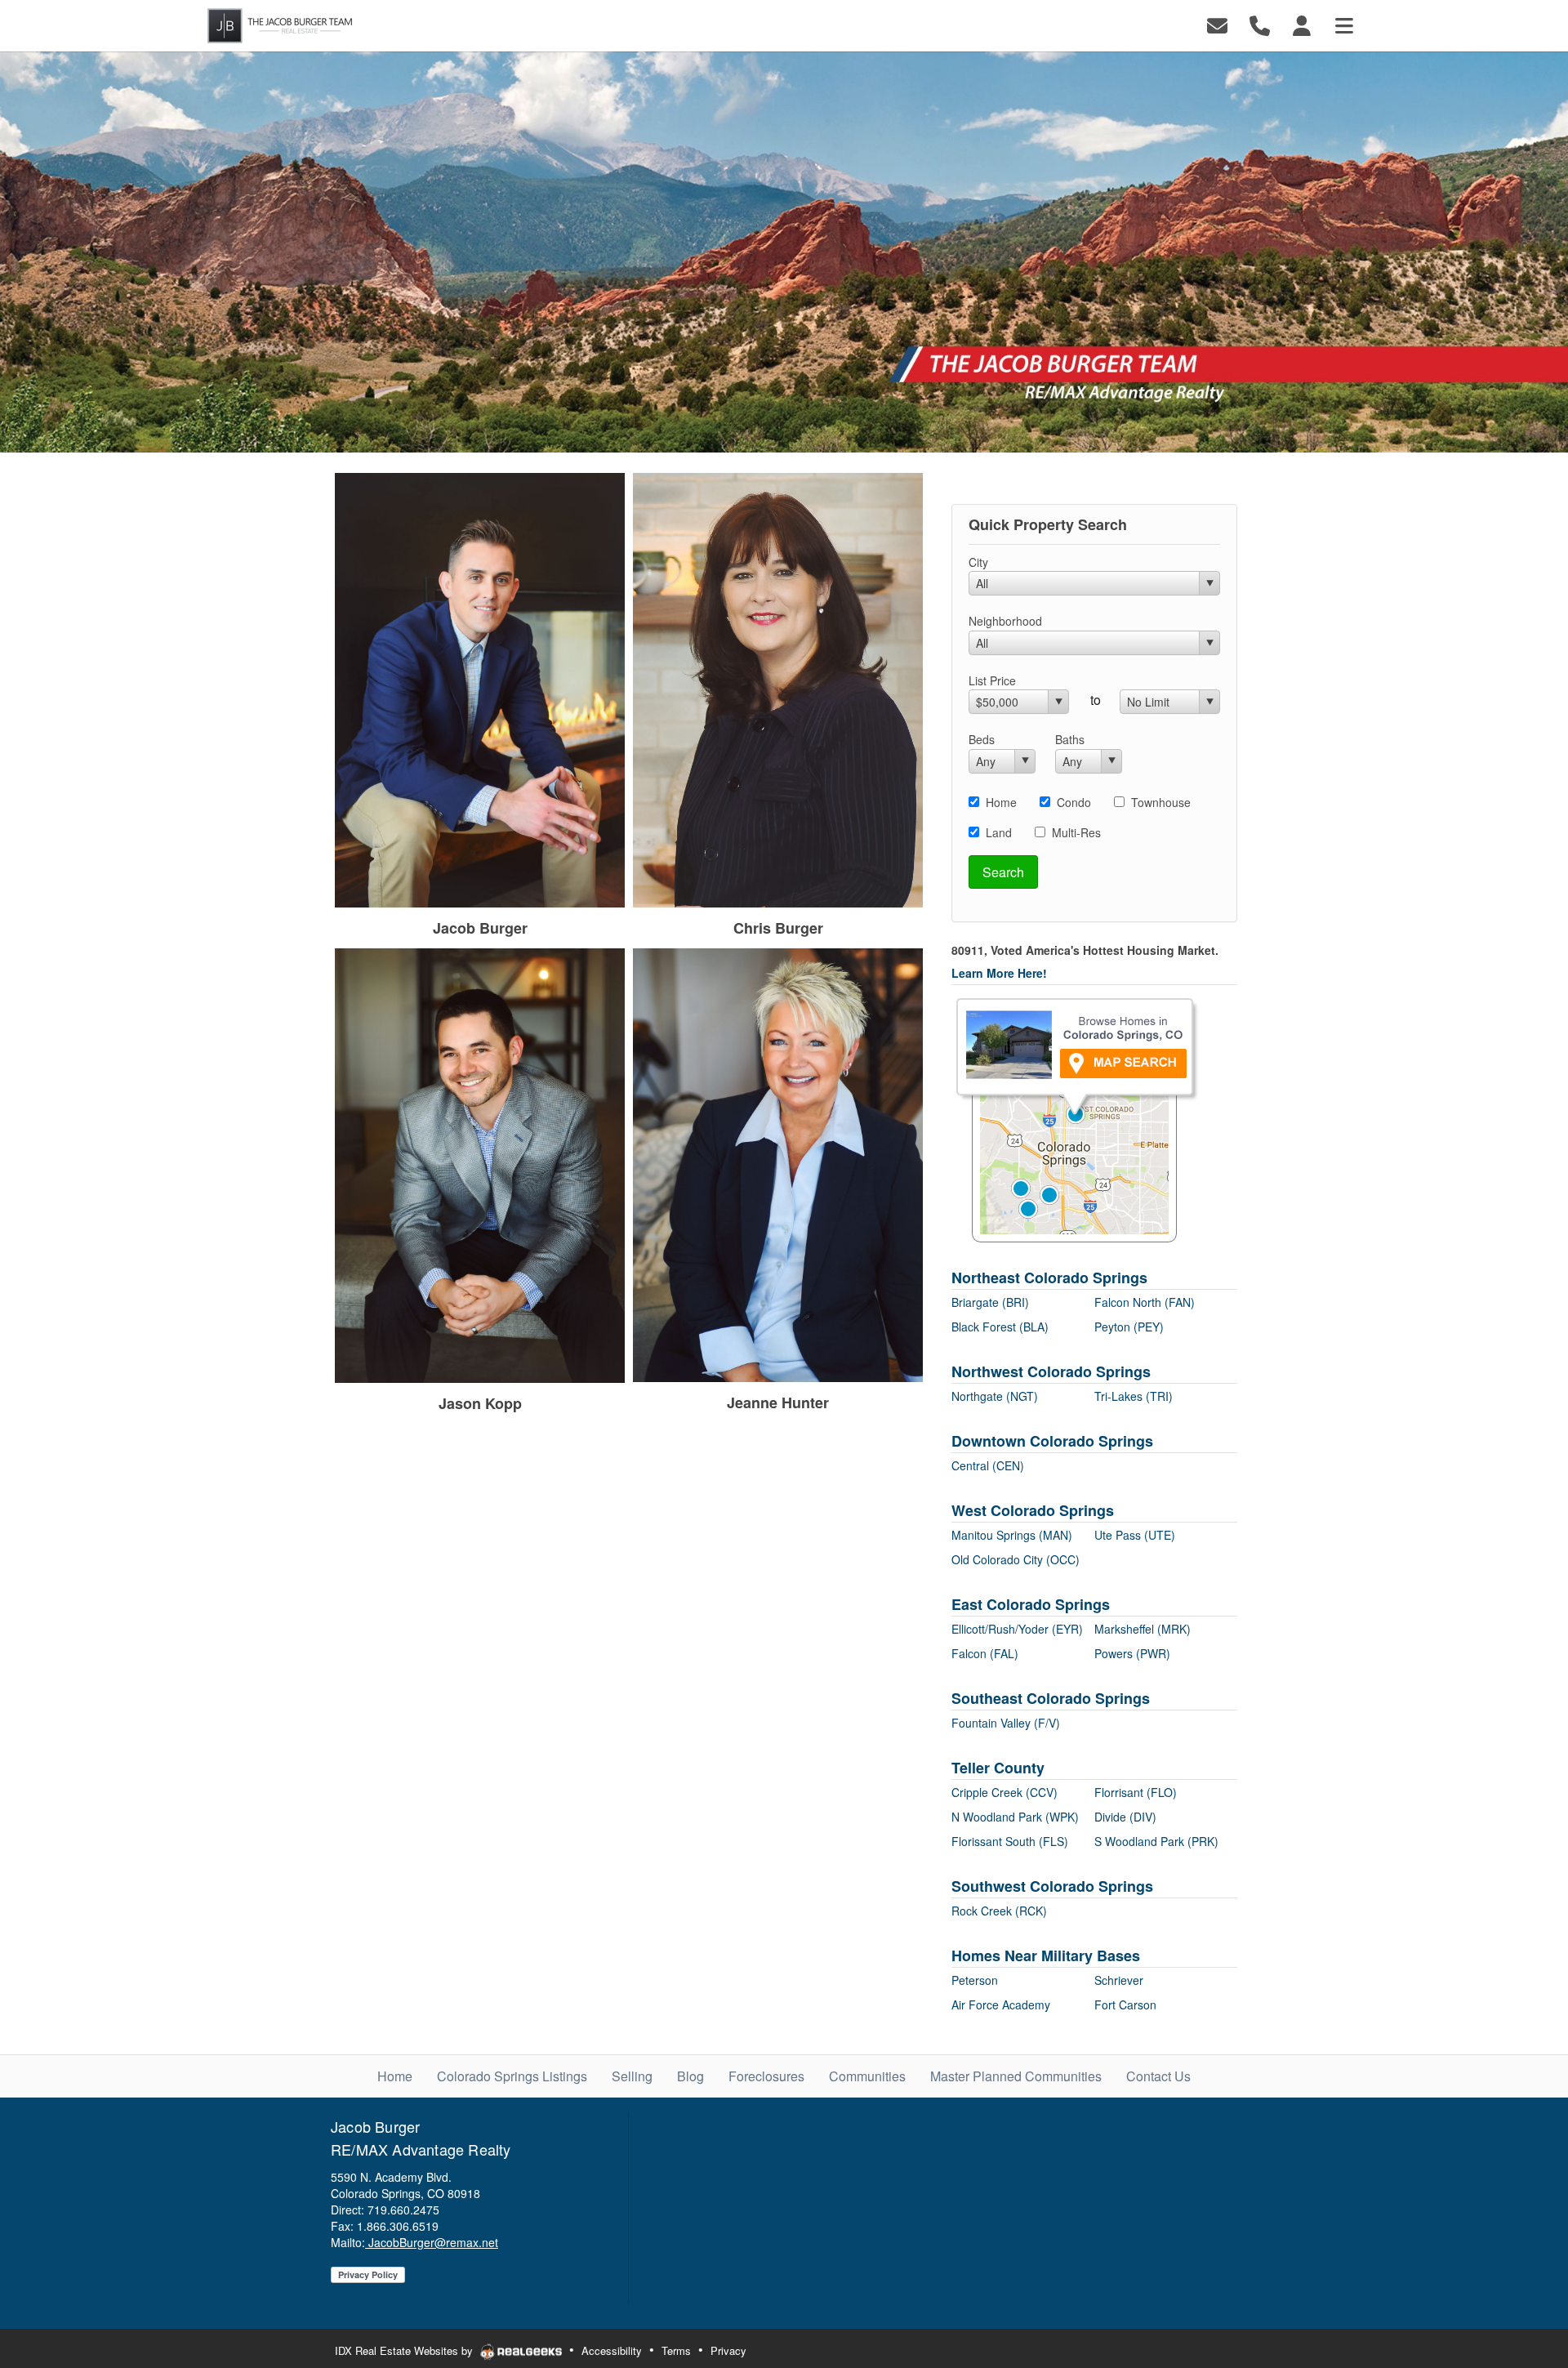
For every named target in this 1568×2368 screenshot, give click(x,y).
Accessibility (612, 2350)
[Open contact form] (1217, 24)
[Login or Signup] (1302, 24)
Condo (1074, 802)
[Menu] (1344, 24)
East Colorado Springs (1031, 1604)
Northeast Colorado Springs (1049, 1278)
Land (999, 832)
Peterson (975, 1980)
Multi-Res (1076, 832)
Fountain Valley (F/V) (1006, 1723)
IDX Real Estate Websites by (405, 2350)
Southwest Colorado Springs (1052, 1886)
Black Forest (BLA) (1000, 1327)
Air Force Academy (1001, 2005)
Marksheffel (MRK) (1143, 1629)
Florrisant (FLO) (1136, 1792)
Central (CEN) (988, 1465)
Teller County (998, 1768)
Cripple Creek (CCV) (1004, 1792)
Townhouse (1161, 802)
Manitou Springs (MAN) (1012, 1535)
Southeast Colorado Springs (1051, 1698)
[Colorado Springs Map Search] (1076, 1119)
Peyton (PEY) (1129, 1327)
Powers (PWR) (1132, 1653)
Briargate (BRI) (990, 1302)
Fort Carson (1125, 2005)
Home (1001, 802)
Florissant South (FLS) (1010, 1841)
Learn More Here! (999, 973)
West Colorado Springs (1033, 1510)
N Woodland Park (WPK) (1015, 1817)
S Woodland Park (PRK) (1156, 1841)
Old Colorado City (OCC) (1016, 1559)
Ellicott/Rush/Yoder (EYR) (1017, 1629)
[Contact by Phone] (1260, 24)
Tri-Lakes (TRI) (1134, 1396)
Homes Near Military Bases (1046, 1955)
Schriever (1119, 1980)
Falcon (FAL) (985, 1653)
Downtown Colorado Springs (1052, 1441)
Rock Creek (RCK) (999, 1911)
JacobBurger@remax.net (432, 2242)
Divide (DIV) (1125, 1817)
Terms (676, 2350)
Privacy (728, 2350)
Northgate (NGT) (995, 1396)
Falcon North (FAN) (1145, 1302)
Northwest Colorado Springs (1051, 1371)
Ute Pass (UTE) (1135, 1535)
